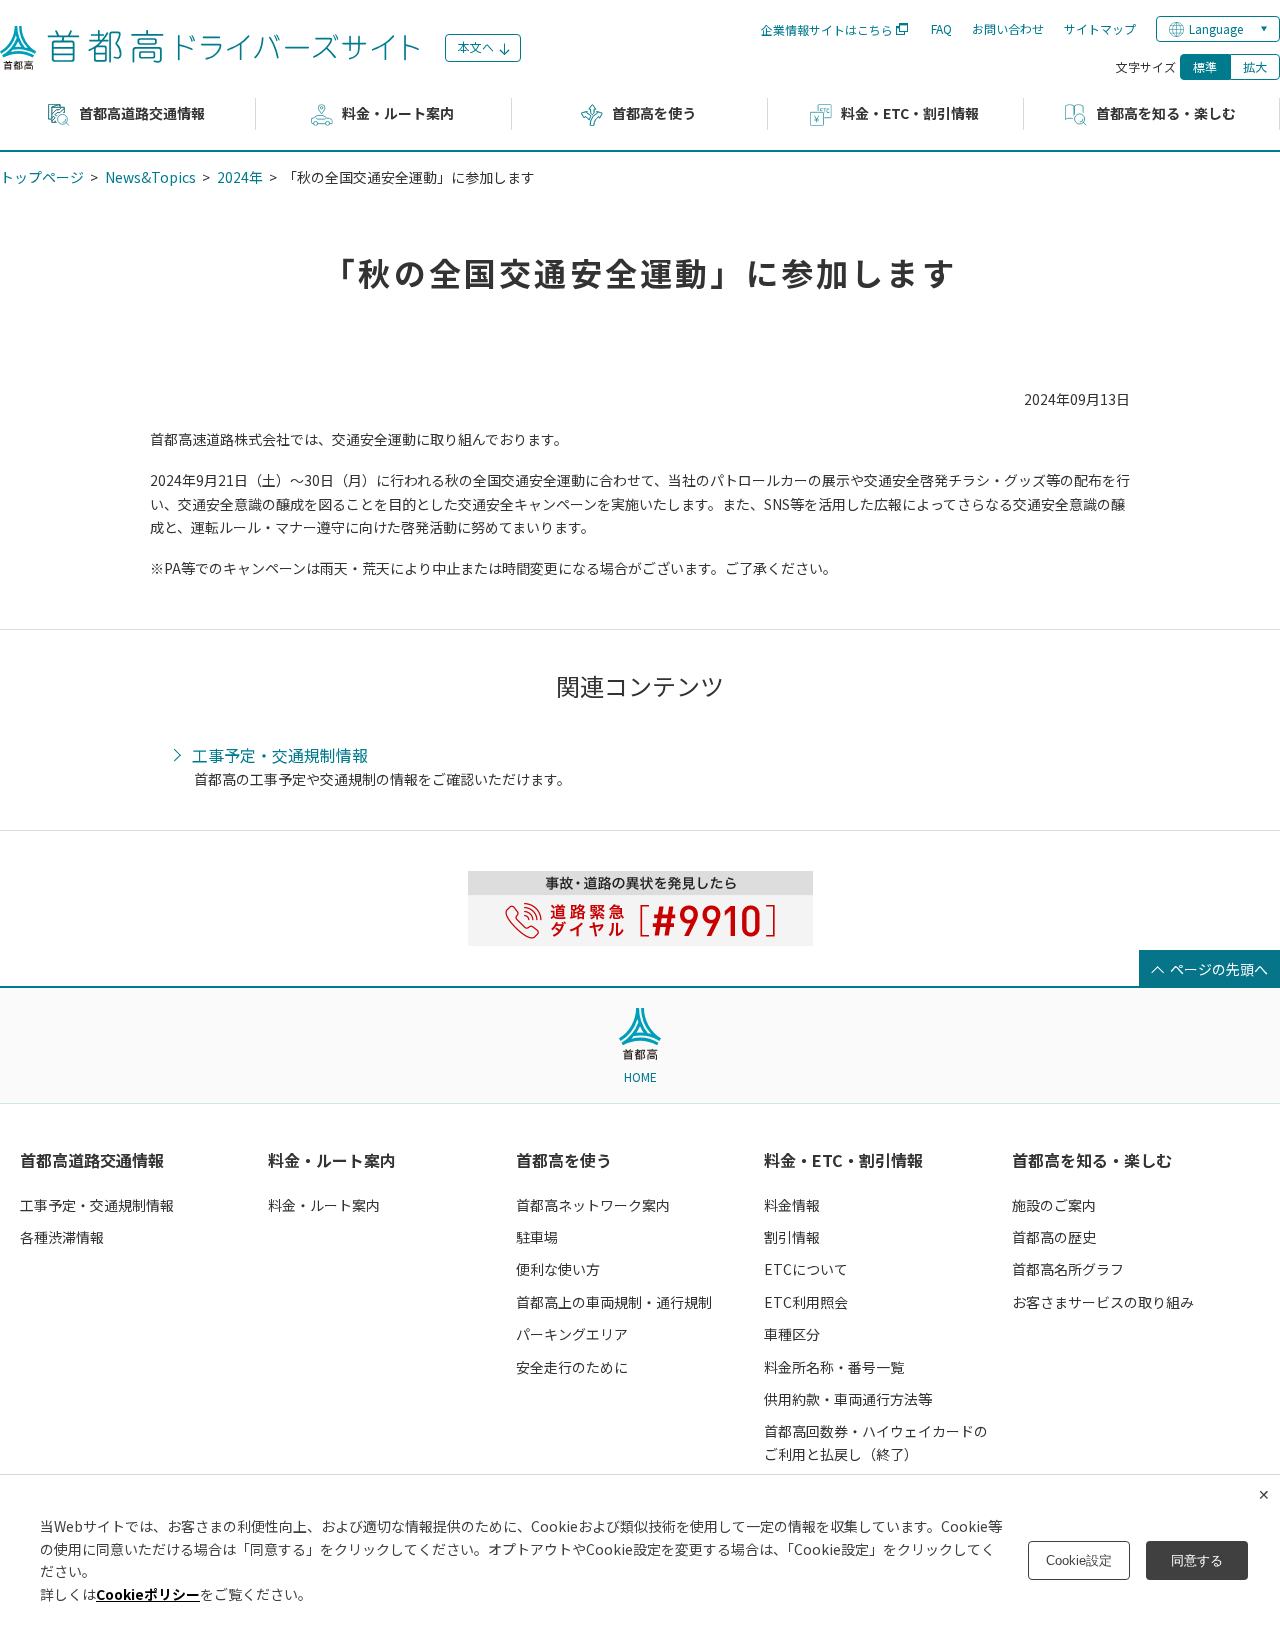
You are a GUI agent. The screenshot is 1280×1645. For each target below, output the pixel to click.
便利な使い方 (558, 1269)
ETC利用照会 (806, 1302)
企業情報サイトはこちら (827, 29)
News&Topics (150, 177)
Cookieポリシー (148, 1594)
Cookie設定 (1079, 1560)
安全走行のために (572, 1367)
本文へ (476, 46)
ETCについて (806, 1269)
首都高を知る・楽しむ (1092, 1160)
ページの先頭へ (1219, 969)
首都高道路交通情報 (92, 1160)
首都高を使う (564, 1160)
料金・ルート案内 (332, 1160)
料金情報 (792, 1205)
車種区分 (792, 1334)
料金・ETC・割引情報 (843, 1160)
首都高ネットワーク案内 (593, 1205)
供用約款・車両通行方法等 (848, 1399)
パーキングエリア (572, 1334)
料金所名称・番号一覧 (834, 1367)
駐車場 (537, 1237)
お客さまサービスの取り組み (1103, 1302)
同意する (1197, 1560)
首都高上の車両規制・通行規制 (614, 1302)
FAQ (941, 28)
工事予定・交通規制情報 (280, 756)
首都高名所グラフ (1068, 1269)
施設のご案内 (1054, 1205)
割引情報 (792, 1237)
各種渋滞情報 (62, 1237)
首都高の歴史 (1054, 1237)
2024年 (240, 177)
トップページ (42, 177)
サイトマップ (1100, 28)
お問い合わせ (1008, 28)
